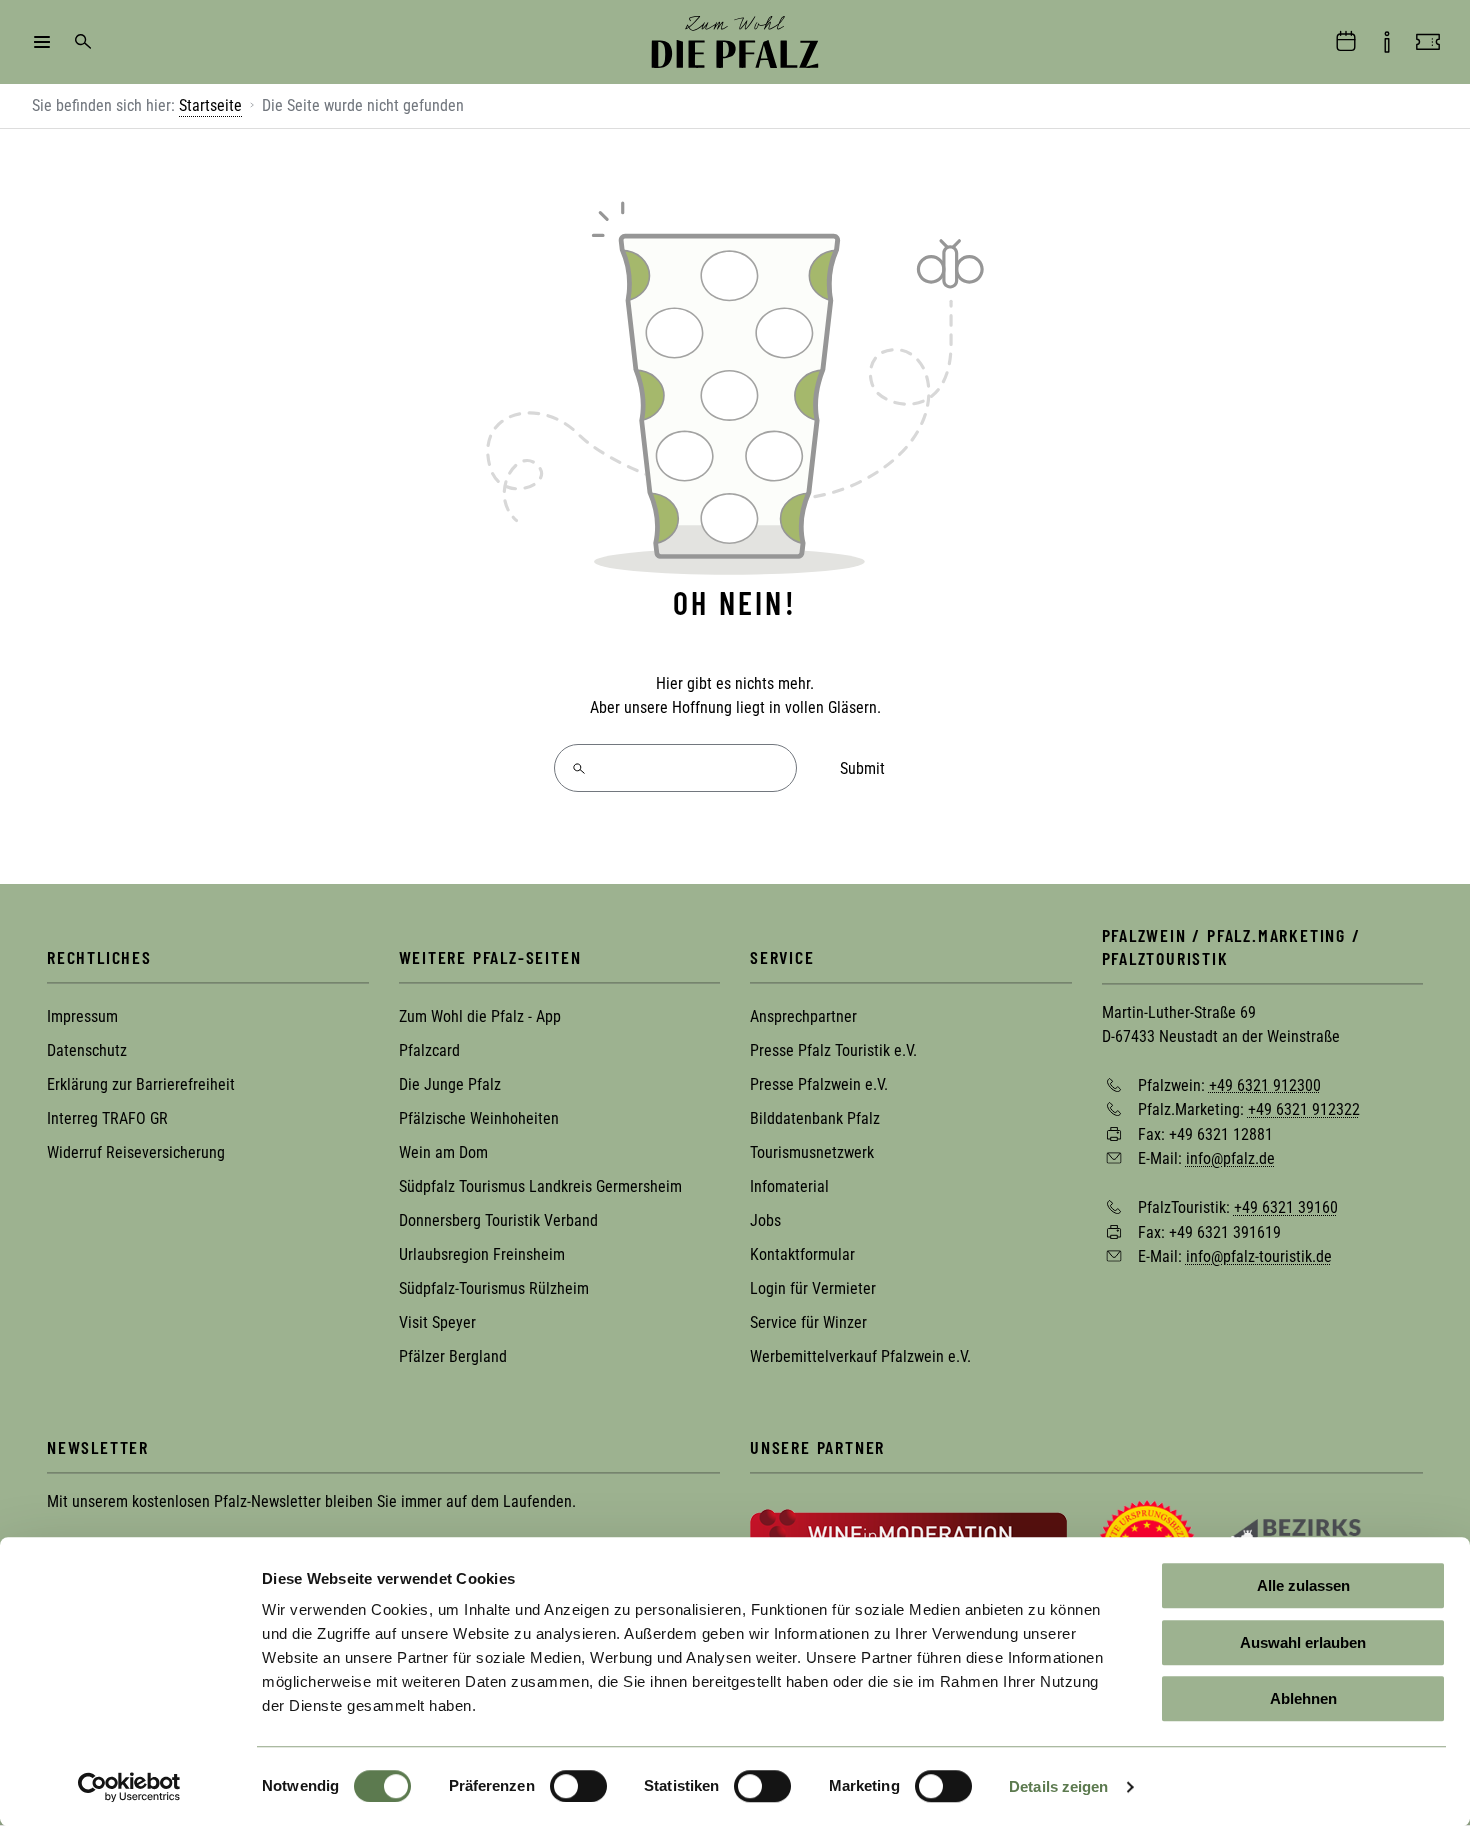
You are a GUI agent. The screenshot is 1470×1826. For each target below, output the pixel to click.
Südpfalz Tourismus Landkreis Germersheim (540, 1186)
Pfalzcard (429, 1050)
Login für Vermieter (813, 1288)
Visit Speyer (437, 1322)
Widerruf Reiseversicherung (136, 1152)
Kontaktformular (802, 1254)
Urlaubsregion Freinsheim (482, 1254)
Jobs (765, 1220)
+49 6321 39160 (1286, 1207)
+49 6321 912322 (1304, 1109)
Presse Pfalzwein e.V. (819, 1084)
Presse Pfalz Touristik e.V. (833, 1050)
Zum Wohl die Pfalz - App (480, 1016)
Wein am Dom (443, 1152)
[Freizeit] (1428, 42)
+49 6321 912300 (1265, 1084)
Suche (83, 42)
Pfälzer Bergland (453, 1356)
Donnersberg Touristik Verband (498, 1220)
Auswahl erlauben (1303, 1642)
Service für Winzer (808, 1322)
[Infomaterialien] (1387, 42)
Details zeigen (1058, 1786)
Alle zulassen (1303, 1585)
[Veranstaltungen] (1346, 42)
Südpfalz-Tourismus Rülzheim (494, 1288)
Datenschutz (87, 1050)
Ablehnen (1303, 1698)
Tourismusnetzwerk (812, 1152)
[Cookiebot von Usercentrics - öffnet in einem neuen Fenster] (129, 1787)
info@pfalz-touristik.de (1259, 1256)
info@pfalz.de (1230, 1158)
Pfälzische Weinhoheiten (479, 1118)
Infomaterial (789, 1186)
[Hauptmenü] (42, 42)
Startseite (210, 105)
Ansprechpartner (803, 1016)
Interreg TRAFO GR (107, 1118)
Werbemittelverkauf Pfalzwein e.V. (860, 1356)
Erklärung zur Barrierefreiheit (141, 1084)
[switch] (578, 1786)
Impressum (82, 1016)
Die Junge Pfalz (450, 1084)
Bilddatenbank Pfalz (815, 1118)
